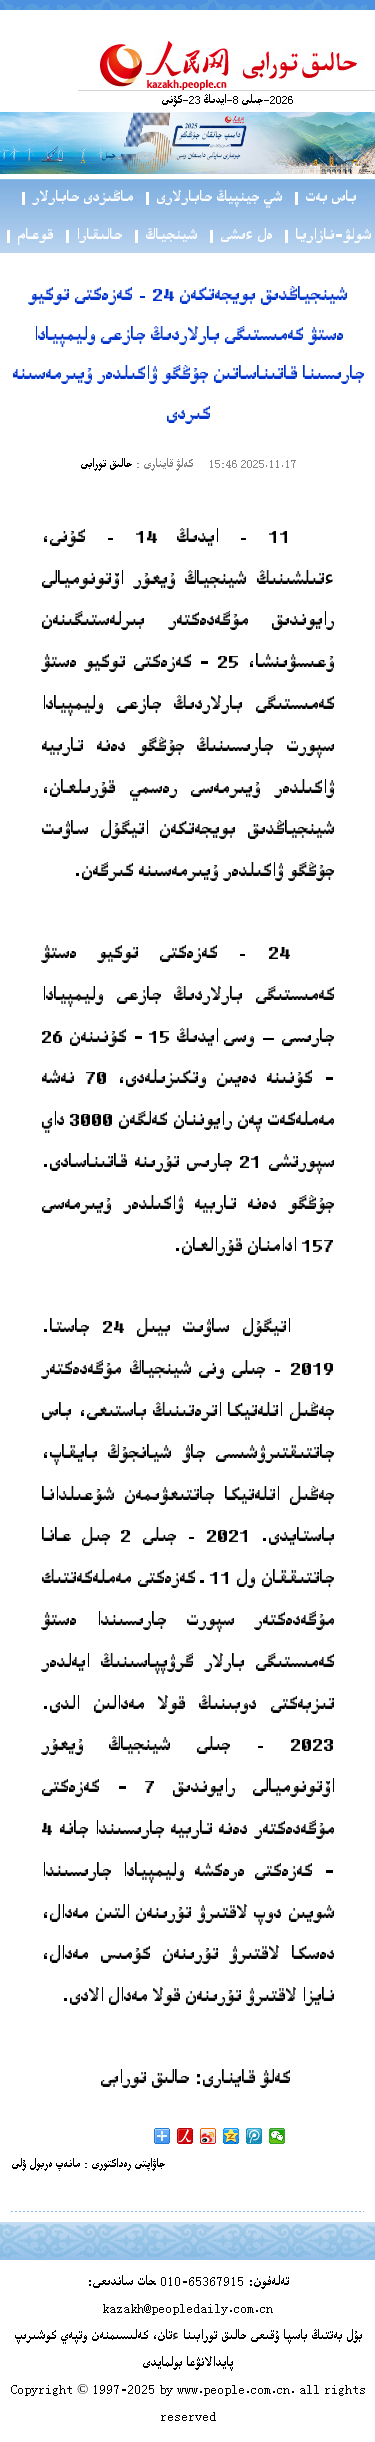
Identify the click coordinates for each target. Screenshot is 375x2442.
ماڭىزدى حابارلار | (76, 198)
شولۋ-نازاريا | (326, 236)
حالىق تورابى (106, 465)
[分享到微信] (277, 2136)
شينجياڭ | (164, 236)
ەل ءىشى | (239, 236)
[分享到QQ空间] (231, 2136)
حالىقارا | (92, 236)
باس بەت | (324, 198)
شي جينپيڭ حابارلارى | (212, 198)
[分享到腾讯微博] (254, 2136)
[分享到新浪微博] (208, 2136)
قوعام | (28, 236)
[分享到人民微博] (185, 2136)
